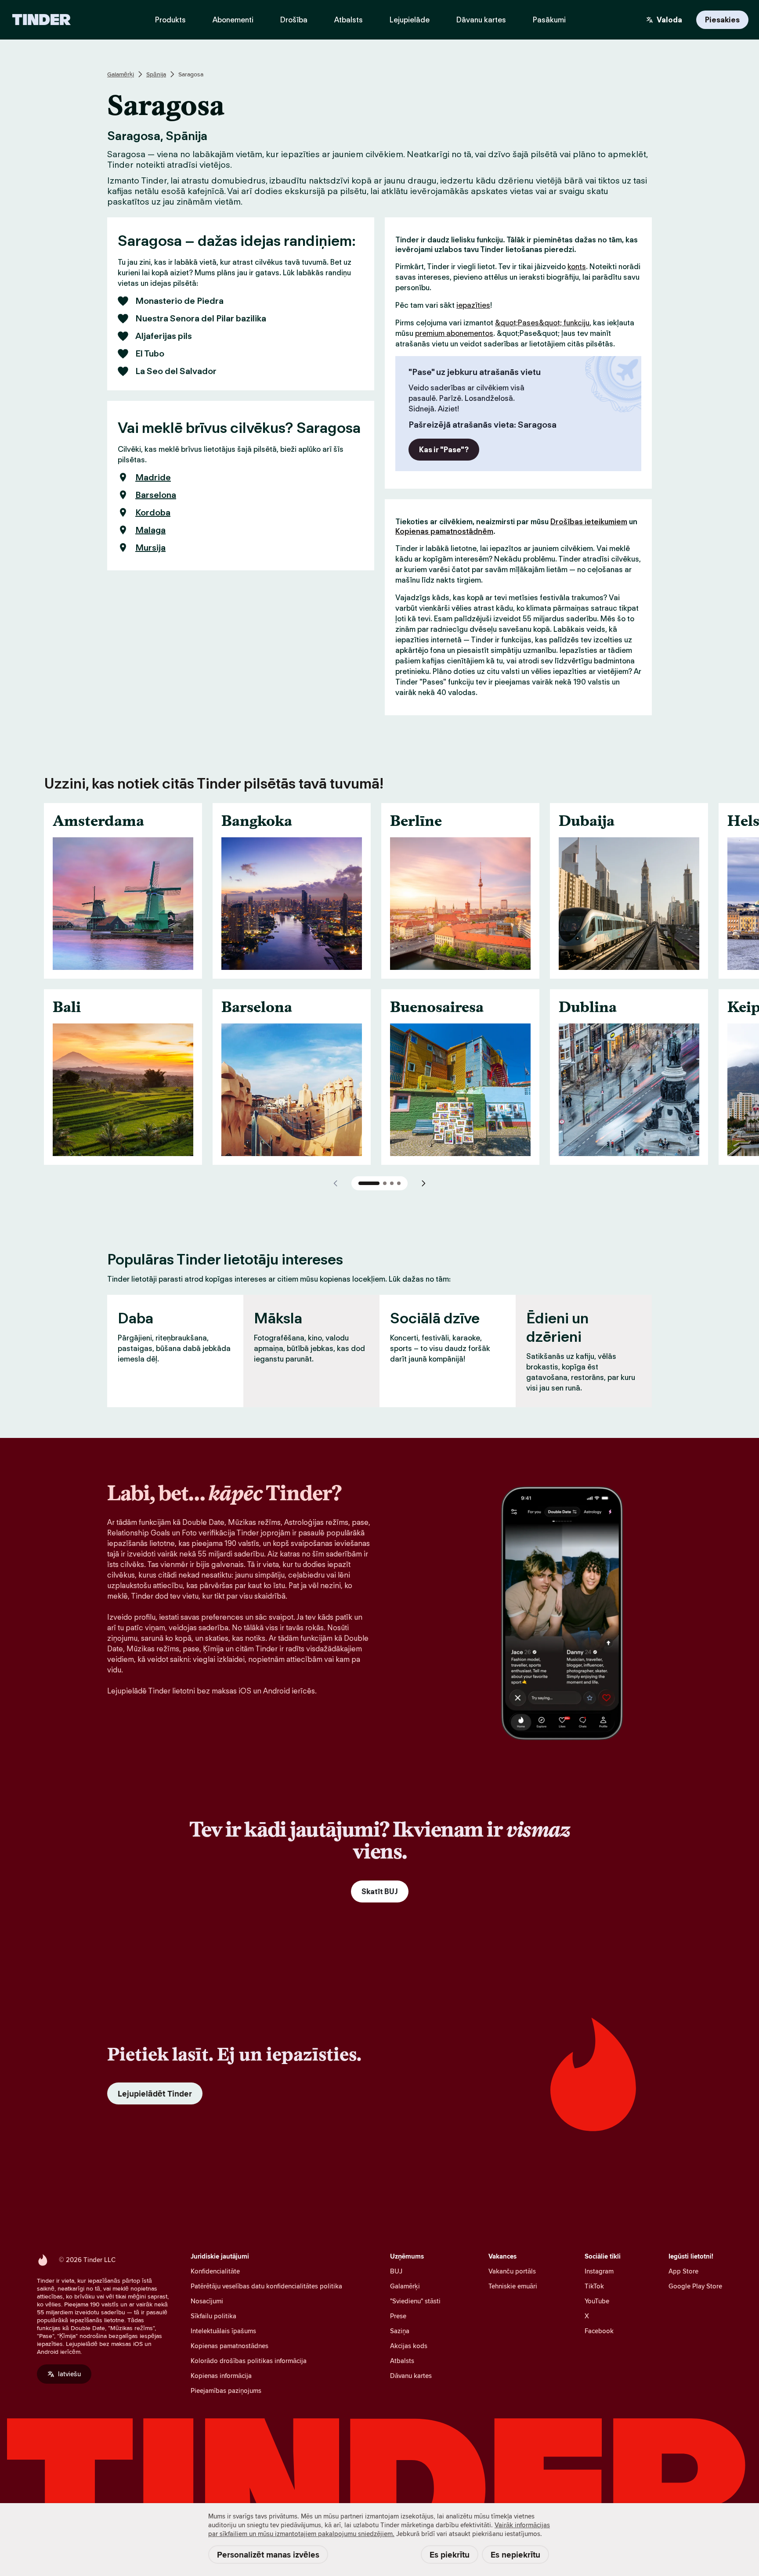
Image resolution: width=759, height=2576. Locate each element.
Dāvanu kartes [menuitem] (481, 20)
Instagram (599, 2271)
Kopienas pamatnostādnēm (444, 531)
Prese (398, 2316)
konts (577, 267)
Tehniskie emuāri (513, 2286)
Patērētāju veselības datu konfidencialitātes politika (266, 2286)
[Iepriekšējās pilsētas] (336, 1183)
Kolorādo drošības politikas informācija (249, 2361)
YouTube (597, 2301)
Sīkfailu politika (213, 2316)
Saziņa (400, 2331)
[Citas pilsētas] (423, 1183)
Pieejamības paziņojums (226, 2390)
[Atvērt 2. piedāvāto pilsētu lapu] (385, 1183)
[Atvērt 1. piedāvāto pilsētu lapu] (369, 1183)
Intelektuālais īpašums (223, 2331)
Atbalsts (402, 2361)
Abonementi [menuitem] (233, 20)
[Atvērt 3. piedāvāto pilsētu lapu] (392, 1183)
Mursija (150, 548)
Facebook (599, 2331)
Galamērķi (121, 74)
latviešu (69, 2374)
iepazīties (473, 305)
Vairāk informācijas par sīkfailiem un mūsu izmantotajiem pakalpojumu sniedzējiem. (379, 2529)
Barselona (156, 495)
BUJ (396, 2271)
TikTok (594, 2286)
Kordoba (153, 512)
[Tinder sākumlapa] (42, 20)
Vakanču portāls (512, 2271)
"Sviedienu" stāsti (415, 2301)
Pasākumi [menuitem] (549, 20)
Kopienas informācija (221, 2376)
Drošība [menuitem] (294, 20)
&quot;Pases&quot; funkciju (542, 323)
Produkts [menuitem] (170, 20)
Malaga (150, 530)
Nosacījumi (207, 2301)
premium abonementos (454, 333)
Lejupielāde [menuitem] (410, 20)
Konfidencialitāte (215, 2271)
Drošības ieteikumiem (589, 522)
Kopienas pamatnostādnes (230, 2346)
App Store (683, 2271)
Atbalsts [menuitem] (349, 20)
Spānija (156, 74)
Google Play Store (695, 2286)
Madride (153, 477)
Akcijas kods (409, 2346)
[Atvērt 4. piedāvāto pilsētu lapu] (399, 1183)
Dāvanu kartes (411, 2376)
